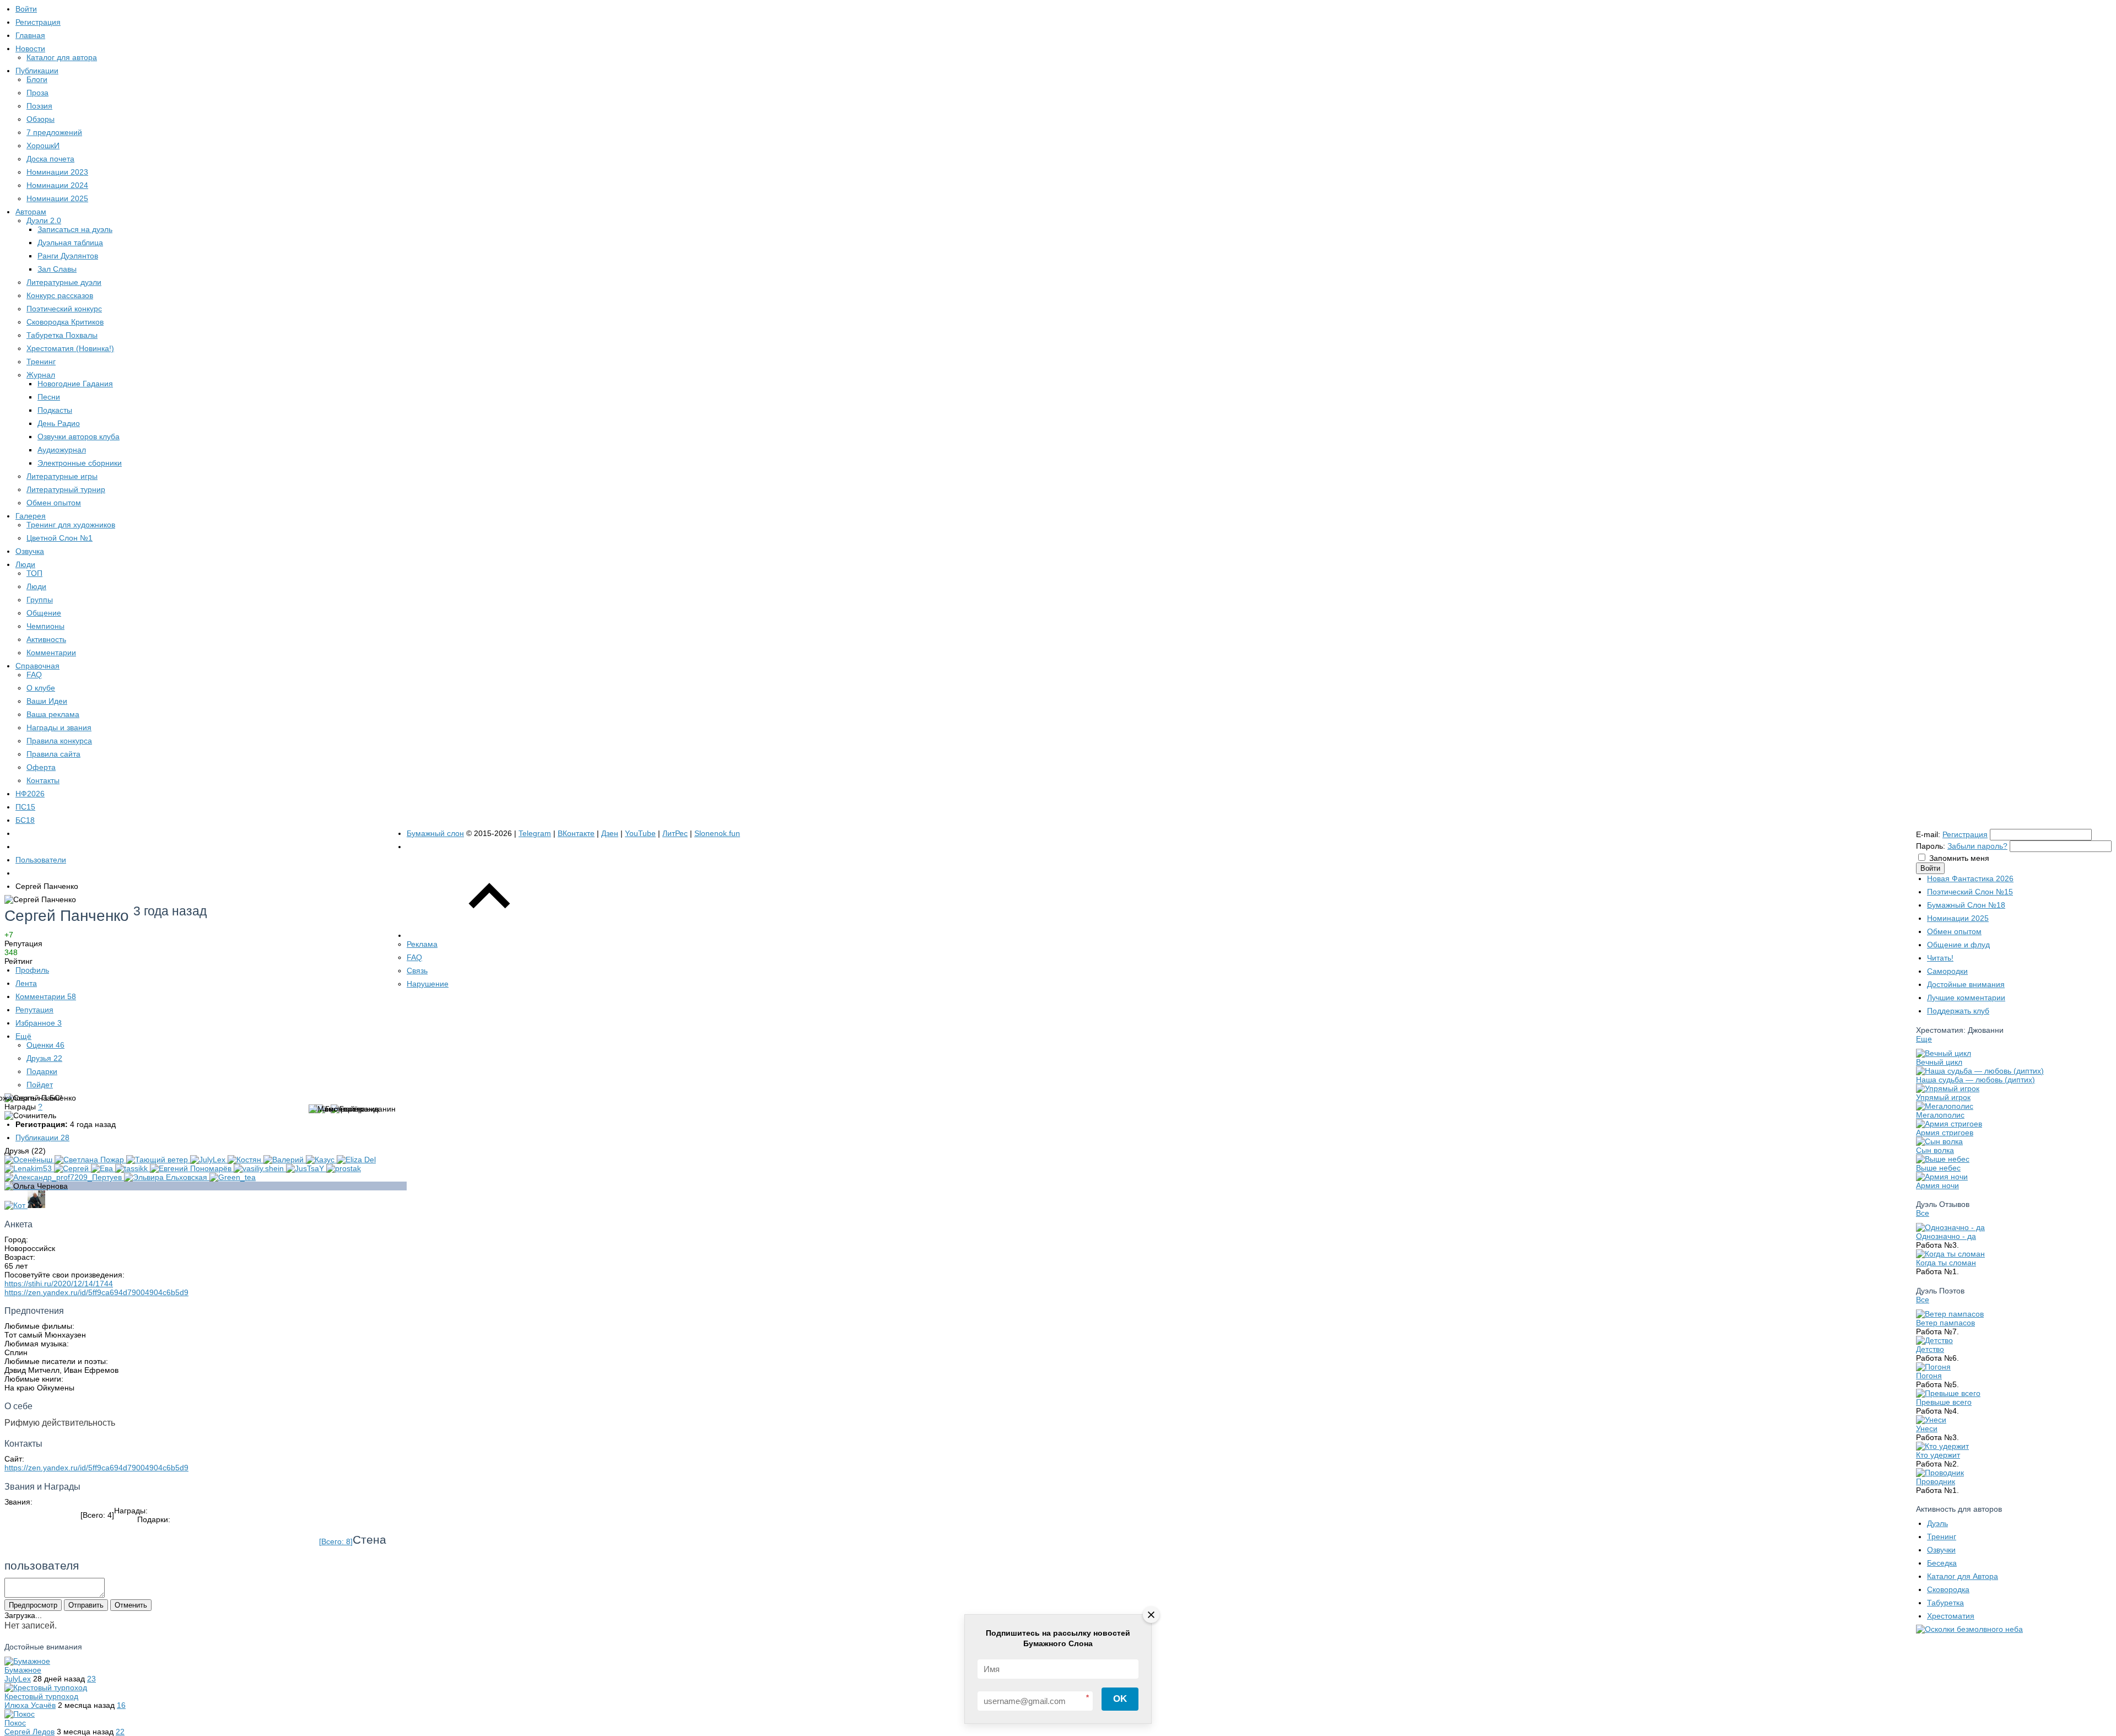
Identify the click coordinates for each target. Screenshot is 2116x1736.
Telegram (535, 833)
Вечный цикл (1939, 1062)
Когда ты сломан (1946, 1263)
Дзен (610, 833)
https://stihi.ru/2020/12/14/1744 (59, 1284)
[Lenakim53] (29, 1168)
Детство (1930, 1349)
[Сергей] (72, 1168)
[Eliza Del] (356, 1160)
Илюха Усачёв (30, 1705)
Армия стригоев (1945, 1133)
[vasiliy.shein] (260, 1168)
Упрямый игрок (1943, 1097)
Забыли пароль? (1977, 846)
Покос (15, 1723)
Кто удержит (1938, 1455)
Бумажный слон (435, 833)
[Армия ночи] (1942, 1177)
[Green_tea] (233, 1177)
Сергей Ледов (29, 1732)
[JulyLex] (209, 1160)
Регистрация (1965, 834)
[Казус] (321, 1160)
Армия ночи (1937, 1185)
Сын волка (1935, 1150)
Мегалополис (1940, 1115)
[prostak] (344, 1168)
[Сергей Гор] (36, 1205)
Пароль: (1931, 846)
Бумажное (23, 1670)
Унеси (1927, 1428)
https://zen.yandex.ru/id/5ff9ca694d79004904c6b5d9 (96, 1292)
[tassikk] (133, 1168)
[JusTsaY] (306, 1168)
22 (120, 1732)
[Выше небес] (1943, 1159)
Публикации (42, 1137)
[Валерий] (285, 1160)
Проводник (1936, 1481)
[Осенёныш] (29, 1160)
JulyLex (18, 1679)
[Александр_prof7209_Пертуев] (64, 1177)
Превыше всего (1944, 1402)
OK (1120, 1699)
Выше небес (1938, 1168)
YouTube (640, 833)
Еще (1924, 1039)
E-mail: (1928, 834)
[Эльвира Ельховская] (167, 1177)
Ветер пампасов (1945, 1323)
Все (1923, 1213)
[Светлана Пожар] (90, 1160)
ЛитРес (675, 833)
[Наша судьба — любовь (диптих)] (1980, 1071)
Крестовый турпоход (41, 1696)
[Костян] (245, 1160)
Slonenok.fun (717, 833)
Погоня (1929, 1376)
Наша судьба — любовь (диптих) (1975, 1080)
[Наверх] (489, 935)
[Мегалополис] (1945, 1106)
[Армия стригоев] (1949, 1124)
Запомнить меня (1959, 858)
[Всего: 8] (336, 1541)
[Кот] (16, 1205)
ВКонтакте (576, 833)
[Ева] (103, 1168)
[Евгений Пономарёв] (192, 1168)
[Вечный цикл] (1944, 1053)
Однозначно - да (1946, 1236)
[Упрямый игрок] (1948, 1088)
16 (121, 1705)
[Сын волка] (1939, 1141)
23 (91, 1679)
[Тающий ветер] (158, 1160)
